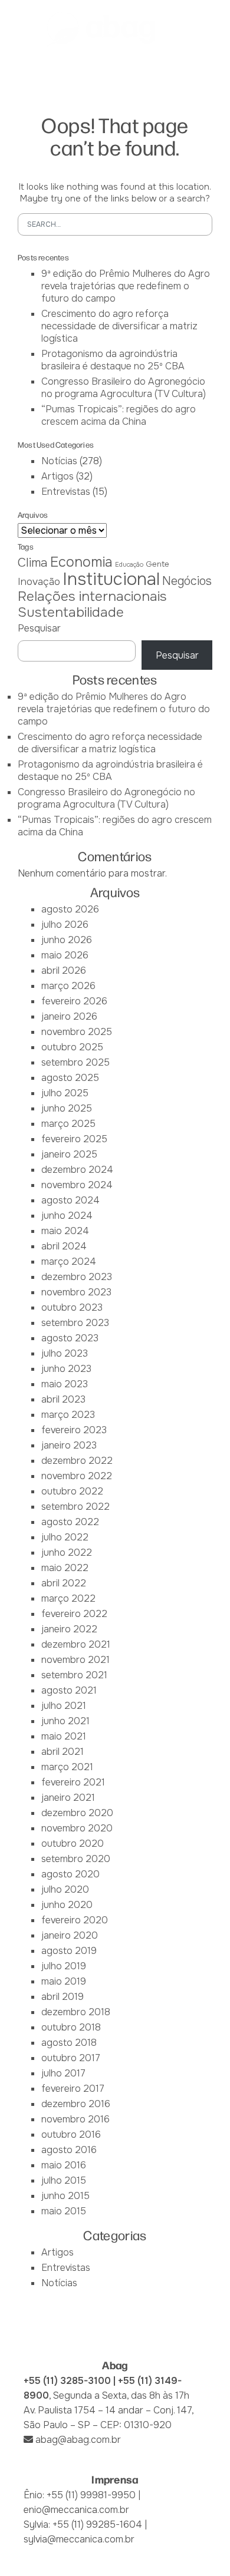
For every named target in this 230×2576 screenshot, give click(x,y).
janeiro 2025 (69, 1154)
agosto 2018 (69, 2043)
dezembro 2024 (77, 1170)
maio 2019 (64, 1981)
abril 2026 (64, 970)
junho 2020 (67, 1905)
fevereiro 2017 (73, 2089)
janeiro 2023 (69, 1445)
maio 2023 (65, 1384)
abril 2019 (63, 1997)
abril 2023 (63, 1399)
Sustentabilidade (71, 612)
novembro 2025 (77, 1032)
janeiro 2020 (70, 1935)
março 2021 (67, 1767)
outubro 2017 (71, 2058)
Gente (157, 564)
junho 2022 (67, 1552)
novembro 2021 (75, 1660)
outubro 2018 (71, 2027)
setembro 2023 (75, 1323)
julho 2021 (64, 1706)
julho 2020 (65, 1889)
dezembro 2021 (76, 1644)
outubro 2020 (73, 1843)
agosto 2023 (70, 1338)
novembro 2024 (77, 1185)
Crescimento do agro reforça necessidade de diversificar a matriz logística (119, 326)
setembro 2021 (74, 1675)
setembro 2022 (75, 1507)
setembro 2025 (75, 1062)
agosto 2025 (70, 1078)
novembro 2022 (77, 1476)
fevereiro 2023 (74, 1430)
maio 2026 (65, 955)
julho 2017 (63, 2073)
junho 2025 (67, 1108)
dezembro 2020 (77, 1813)
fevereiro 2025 (74, 1139)
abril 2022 (64, 1583)
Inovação (39, 581)
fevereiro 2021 (73, 1782)
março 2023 (68, 1415)
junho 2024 (67, 1216)
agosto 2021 (69, 1690)
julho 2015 (64, 2180)
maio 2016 (64, 2165)
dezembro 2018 (76, 2012)
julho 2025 (65, 1093)
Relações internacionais (92, 596)
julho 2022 (65, 1537)
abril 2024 (64, 1246)
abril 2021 (63, 1752)
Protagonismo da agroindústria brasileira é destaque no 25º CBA (113, 360)
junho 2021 (65, 1721)
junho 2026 (67, 940)
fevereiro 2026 (74, 1001)
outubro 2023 (72, 1307)
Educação (129, 565)
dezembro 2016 (76, 2104)
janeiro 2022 (69, 1629)
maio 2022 (65, 1568)
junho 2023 (66, 1369)
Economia (81, 562)
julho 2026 (65, 925)
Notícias (59, 461)
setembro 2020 (76, 1859)
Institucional (111, 579)
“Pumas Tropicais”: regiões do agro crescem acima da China (119, 415)
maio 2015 (64, 2211)
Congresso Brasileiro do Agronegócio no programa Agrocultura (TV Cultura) (124, 388)
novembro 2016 (75, 2119)
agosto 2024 (70, 1200)
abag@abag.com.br (78, 2440)
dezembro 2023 (77, 1277)
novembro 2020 (77, 1828)
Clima (33, 563)
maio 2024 (65, 1231)
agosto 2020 (70, 1874)
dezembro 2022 (77, 1461)
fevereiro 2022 (74, 1614)
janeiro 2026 (69, 1016)
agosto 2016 (69, 2150)
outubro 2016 (71, 2134)
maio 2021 (64, 1736)
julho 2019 (64, 1966)
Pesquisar (39, 628)
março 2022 (68, 1598)
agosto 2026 (70, 909)
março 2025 (68, 1124)
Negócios (187, 581)
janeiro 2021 (68, 1798)
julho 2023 (65, 1353)
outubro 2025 (72, 1047)
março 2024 (69, 1261)
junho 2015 (65, 2196)
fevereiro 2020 (75, 1920)
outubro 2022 (72, 1491)
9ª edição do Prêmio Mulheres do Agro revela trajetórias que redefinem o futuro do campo (126, 286)
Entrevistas (66, 492)
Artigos (57, 476)
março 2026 (68, 986)
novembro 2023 (76, 1292)
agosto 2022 (70, 1522)
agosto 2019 (69, 1951)
